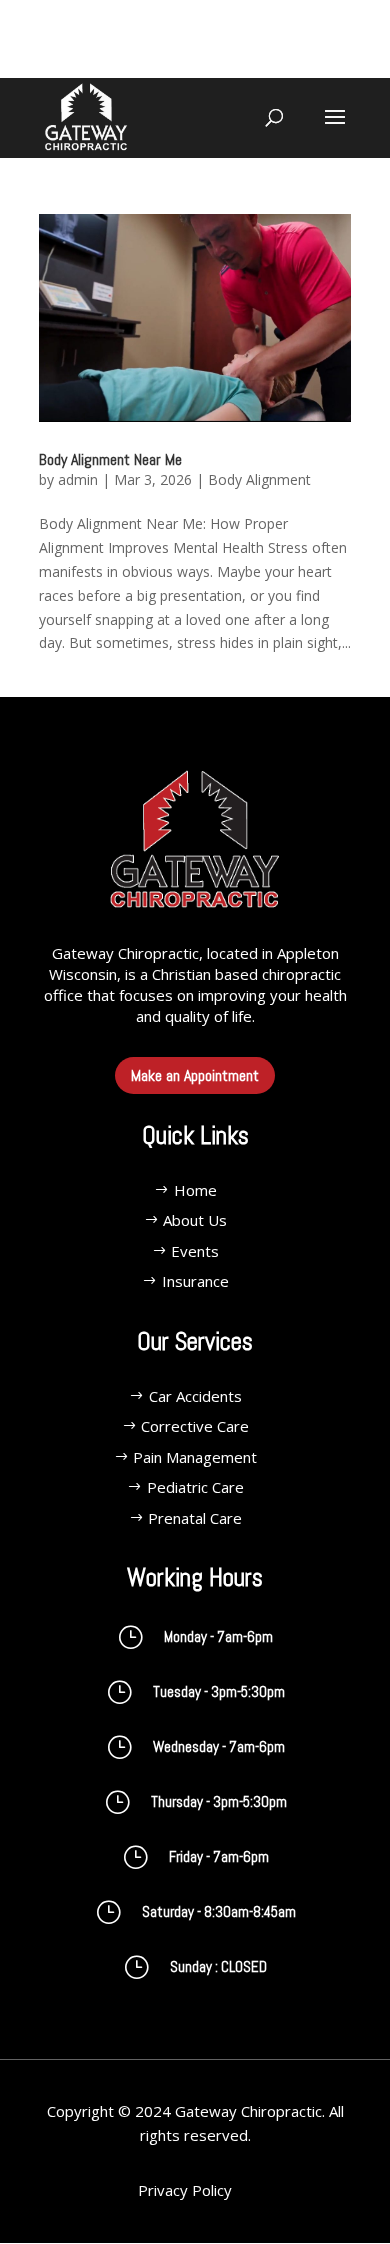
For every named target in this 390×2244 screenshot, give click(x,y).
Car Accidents (195, 1396)
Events (195, 1251)
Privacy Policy (185, 2190)
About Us (195, 1220)
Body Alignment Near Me (110, 459)
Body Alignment (259, 479)
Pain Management (195, 1457)
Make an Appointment (195, 1075)
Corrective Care (195, 1426)
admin (78, 479)
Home (195, 1190)
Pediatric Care (195, 1487)
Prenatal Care (195, 1518)
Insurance (195, 1281)
